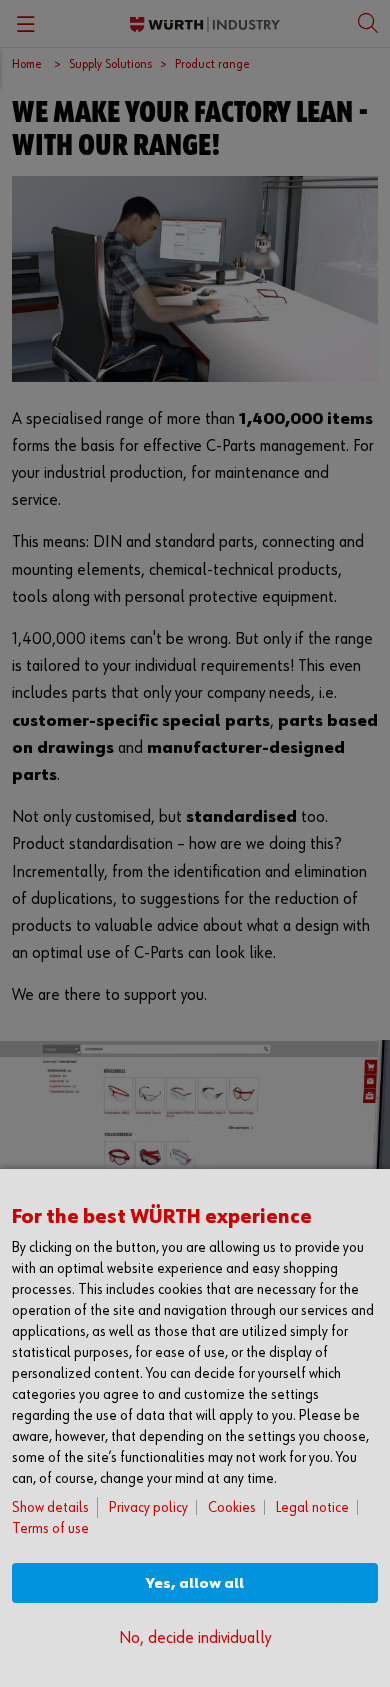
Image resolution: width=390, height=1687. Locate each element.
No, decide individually (195, 1638)
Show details (50, 1507)
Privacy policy (148, 1507)
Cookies (232, 1507)
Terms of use (50, 1528)
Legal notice (312, 1507)
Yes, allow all (195, 1583)
